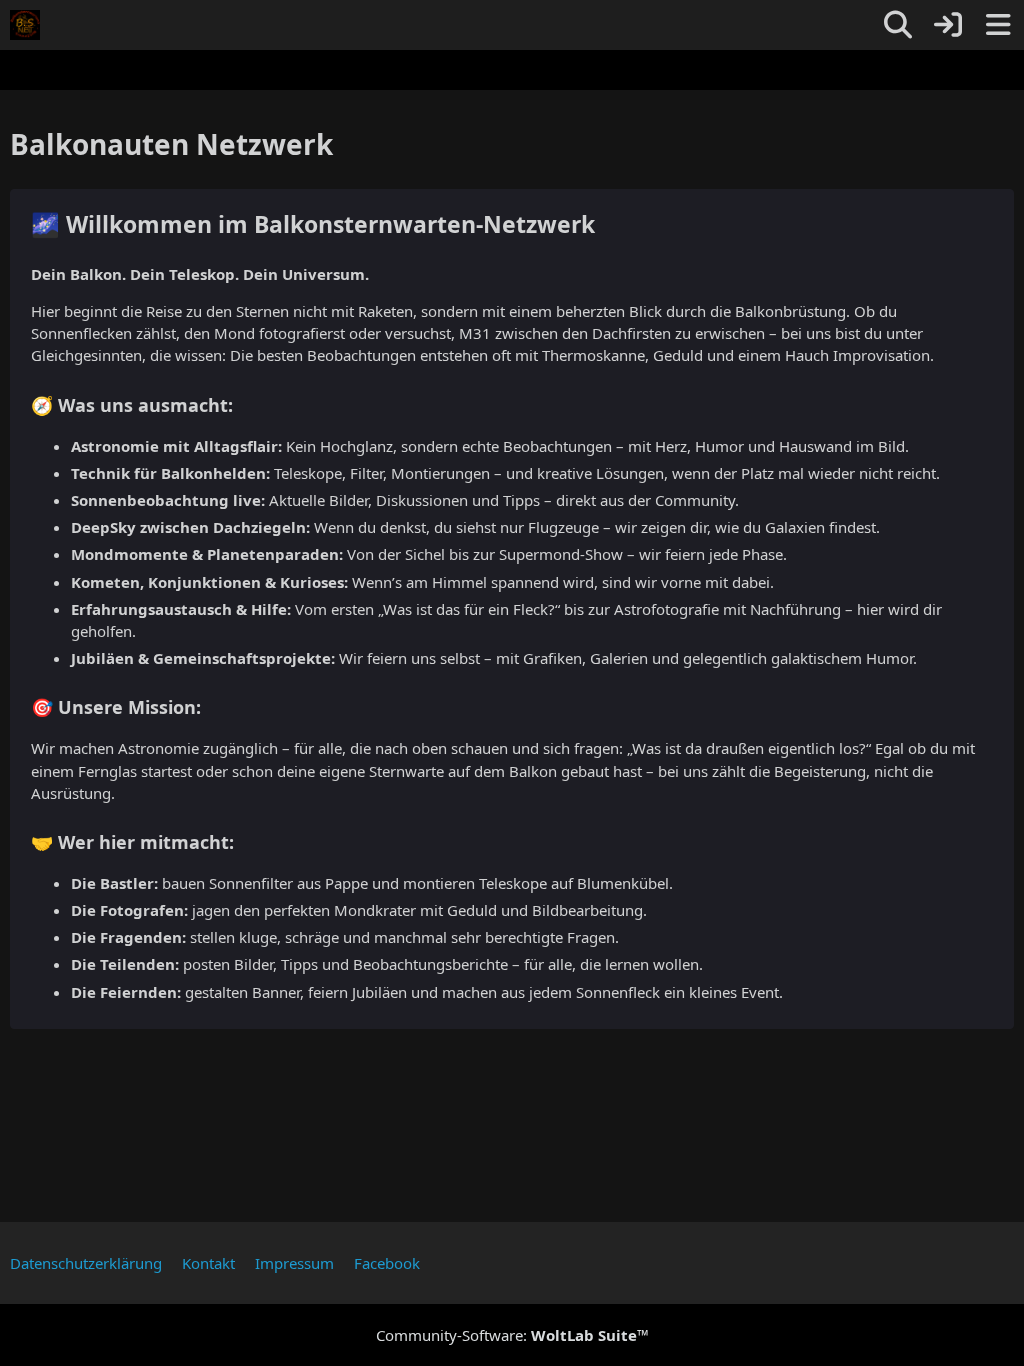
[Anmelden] (948, 25)
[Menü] (998, 25)
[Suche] (898, 25)
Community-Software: (512, 1335)
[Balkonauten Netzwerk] (25, 25)
